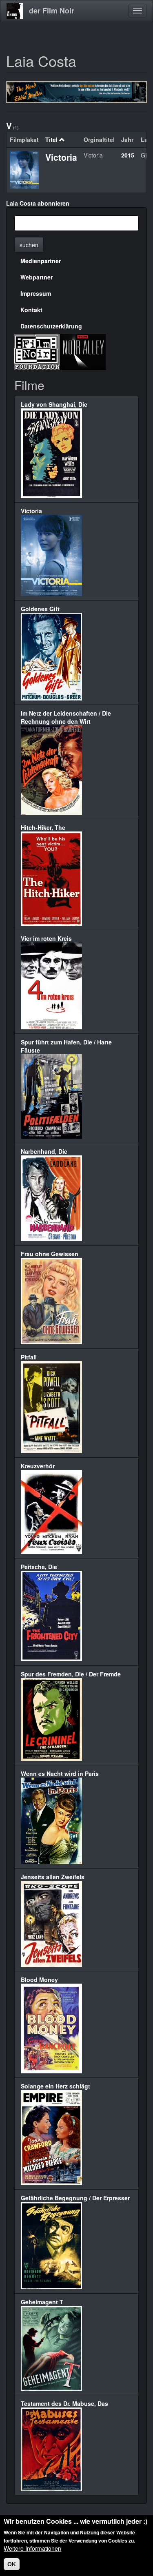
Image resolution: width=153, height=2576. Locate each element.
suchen (29, 245)
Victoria (61, 157)
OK (12, 2564)
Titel (51, 140)
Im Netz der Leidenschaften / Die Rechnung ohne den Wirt (66, 717)
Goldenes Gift (40, 609)
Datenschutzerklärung (51, 326)
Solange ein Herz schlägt (55, 2086)
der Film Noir (52, 11)
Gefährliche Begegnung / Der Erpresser (75, 2198)
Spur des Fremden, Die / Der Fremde (71, 1674)
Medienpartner (41, 261)
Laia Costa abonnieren (38, 203)
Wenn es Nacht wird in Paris (60, 1773)
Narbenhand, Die (44, 1151)
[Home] (15, 11)
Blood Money (39, 1980)
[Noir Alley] (83, 351)
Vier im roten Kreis (46, 938)
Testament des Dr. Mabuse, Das (64, 2403)
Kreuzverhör (38, 1466)
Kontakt (31, 310)
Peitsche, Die (39, 1567)
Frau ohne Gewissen (50, 1254)
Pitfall (29, 1357)
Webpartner (37, 277)
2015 (128, 155)
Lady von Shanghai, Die (54, 404)
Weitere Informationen (32, 2548)
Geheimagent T (42, 2302)
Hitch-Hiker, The (43, 827)
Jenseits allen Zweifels (53, 1877)
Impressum (36, 293)
